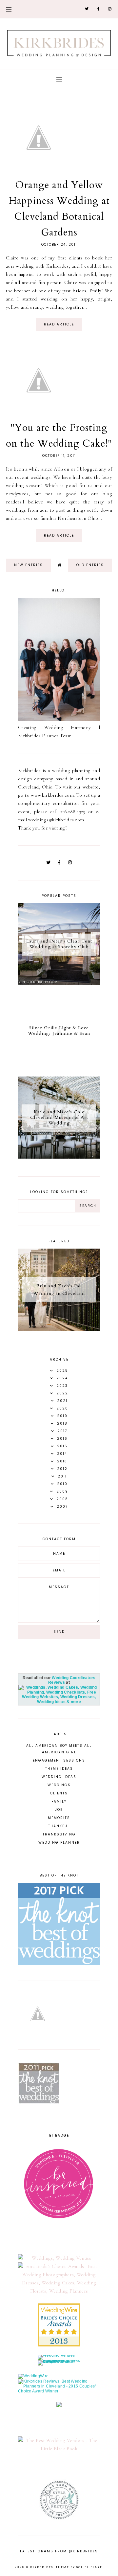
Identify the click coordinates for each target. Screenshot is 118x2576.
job (59, 1810)
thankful (59, 1826)
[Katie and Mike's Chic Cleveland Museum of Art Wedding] (59, 1157)
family (59, 1801)
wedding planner (59, 1843)
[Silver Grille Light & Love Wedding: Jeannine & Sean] (59, 1070)
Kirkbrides (42, 2567)
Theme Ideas (59, 1769)
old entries (90, 565)
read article (59, 324)
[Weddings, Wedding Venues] (59, 2258)
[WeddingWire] (33, 2376)
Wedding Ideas (59, 1777)
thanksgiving (59, 1834)
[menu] (9, 9)
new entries (29, 565)
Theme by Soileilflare (79, 2567)
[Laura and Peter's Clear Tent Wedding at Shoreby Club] (59, 984)
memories (59, 1818)
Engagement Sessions (59, 1760)
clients (59, 1793)
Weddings (59, 1785)
